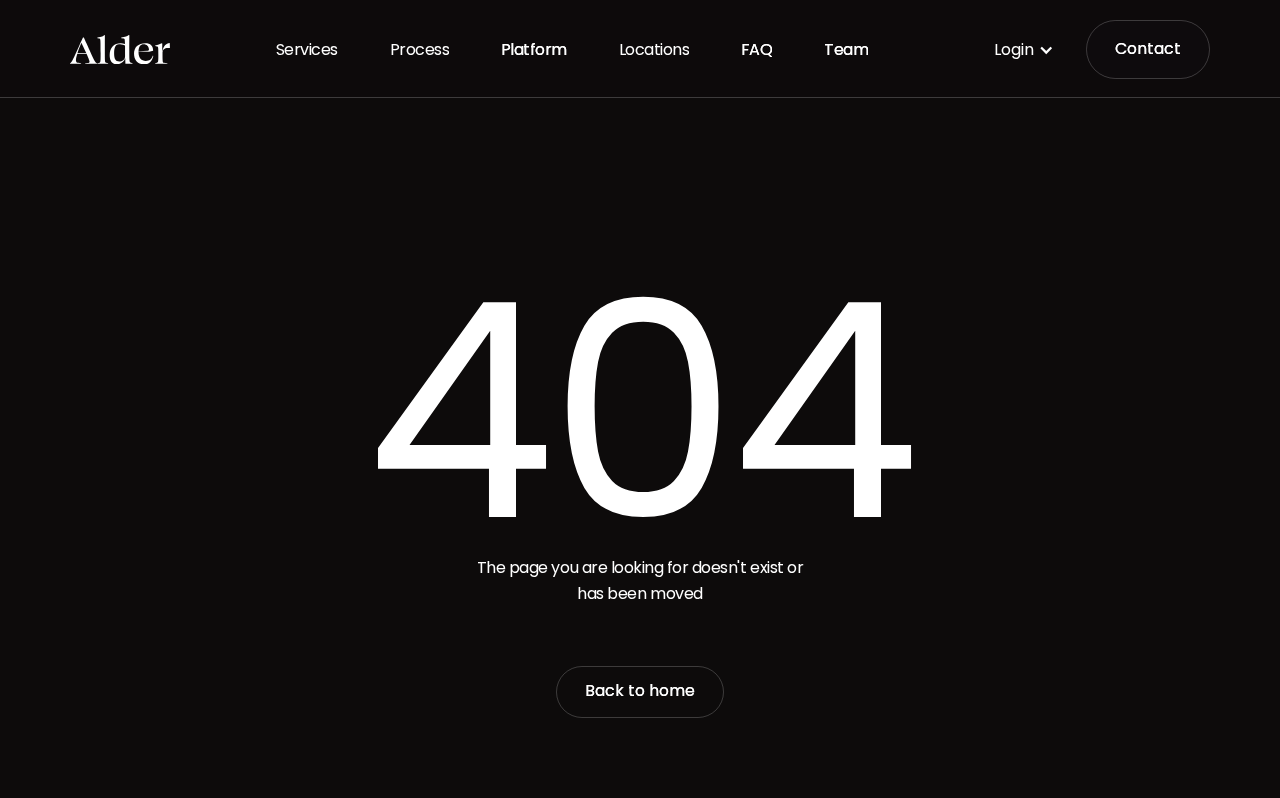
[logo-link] (120, 49)
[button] (1024, 49)
